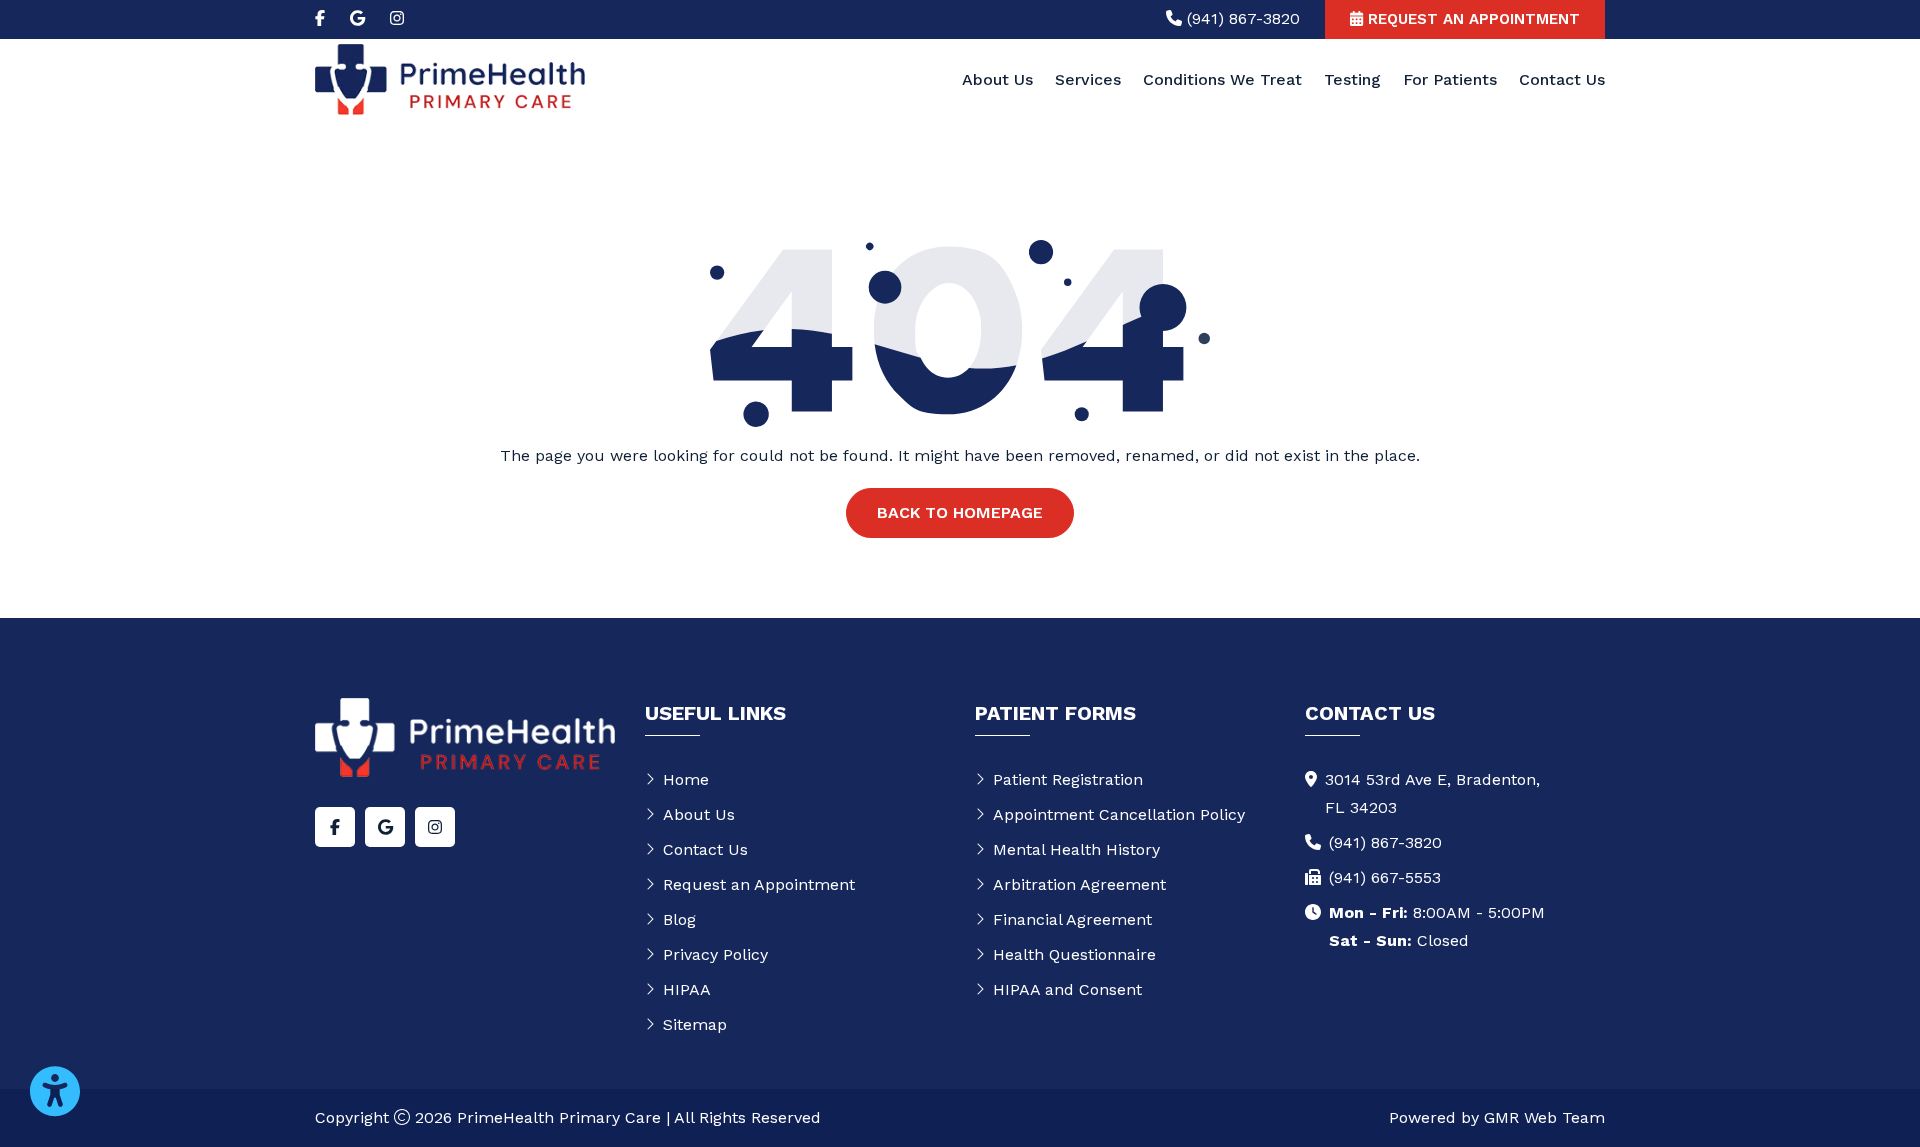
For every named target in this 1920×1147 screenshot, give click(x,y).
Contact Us (1562, 79)
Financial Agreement (1072, 919)
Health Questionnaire (1074, 954)
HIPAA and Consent (1067, 989)
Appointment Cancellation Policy (1119, 814)
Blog (679, 919)
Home (686, 779)
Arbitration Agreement (1079, 884)
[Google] (357, 19)
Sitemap (695, 1024)
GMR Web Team (1544, 1117)
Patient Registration (1068, 779)
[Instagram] (397, 19)
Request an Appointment (759, 884)
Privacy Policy (715, 954)
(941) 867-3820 (1385, 842)
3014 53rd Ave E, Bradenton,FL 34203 (1432, 793)
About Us (997, 79)
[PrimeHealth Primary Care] (450, 78)
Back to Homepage (960, 512)
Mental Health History (1076, 849)
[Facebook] (320, 19)
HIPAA (687, 989)
